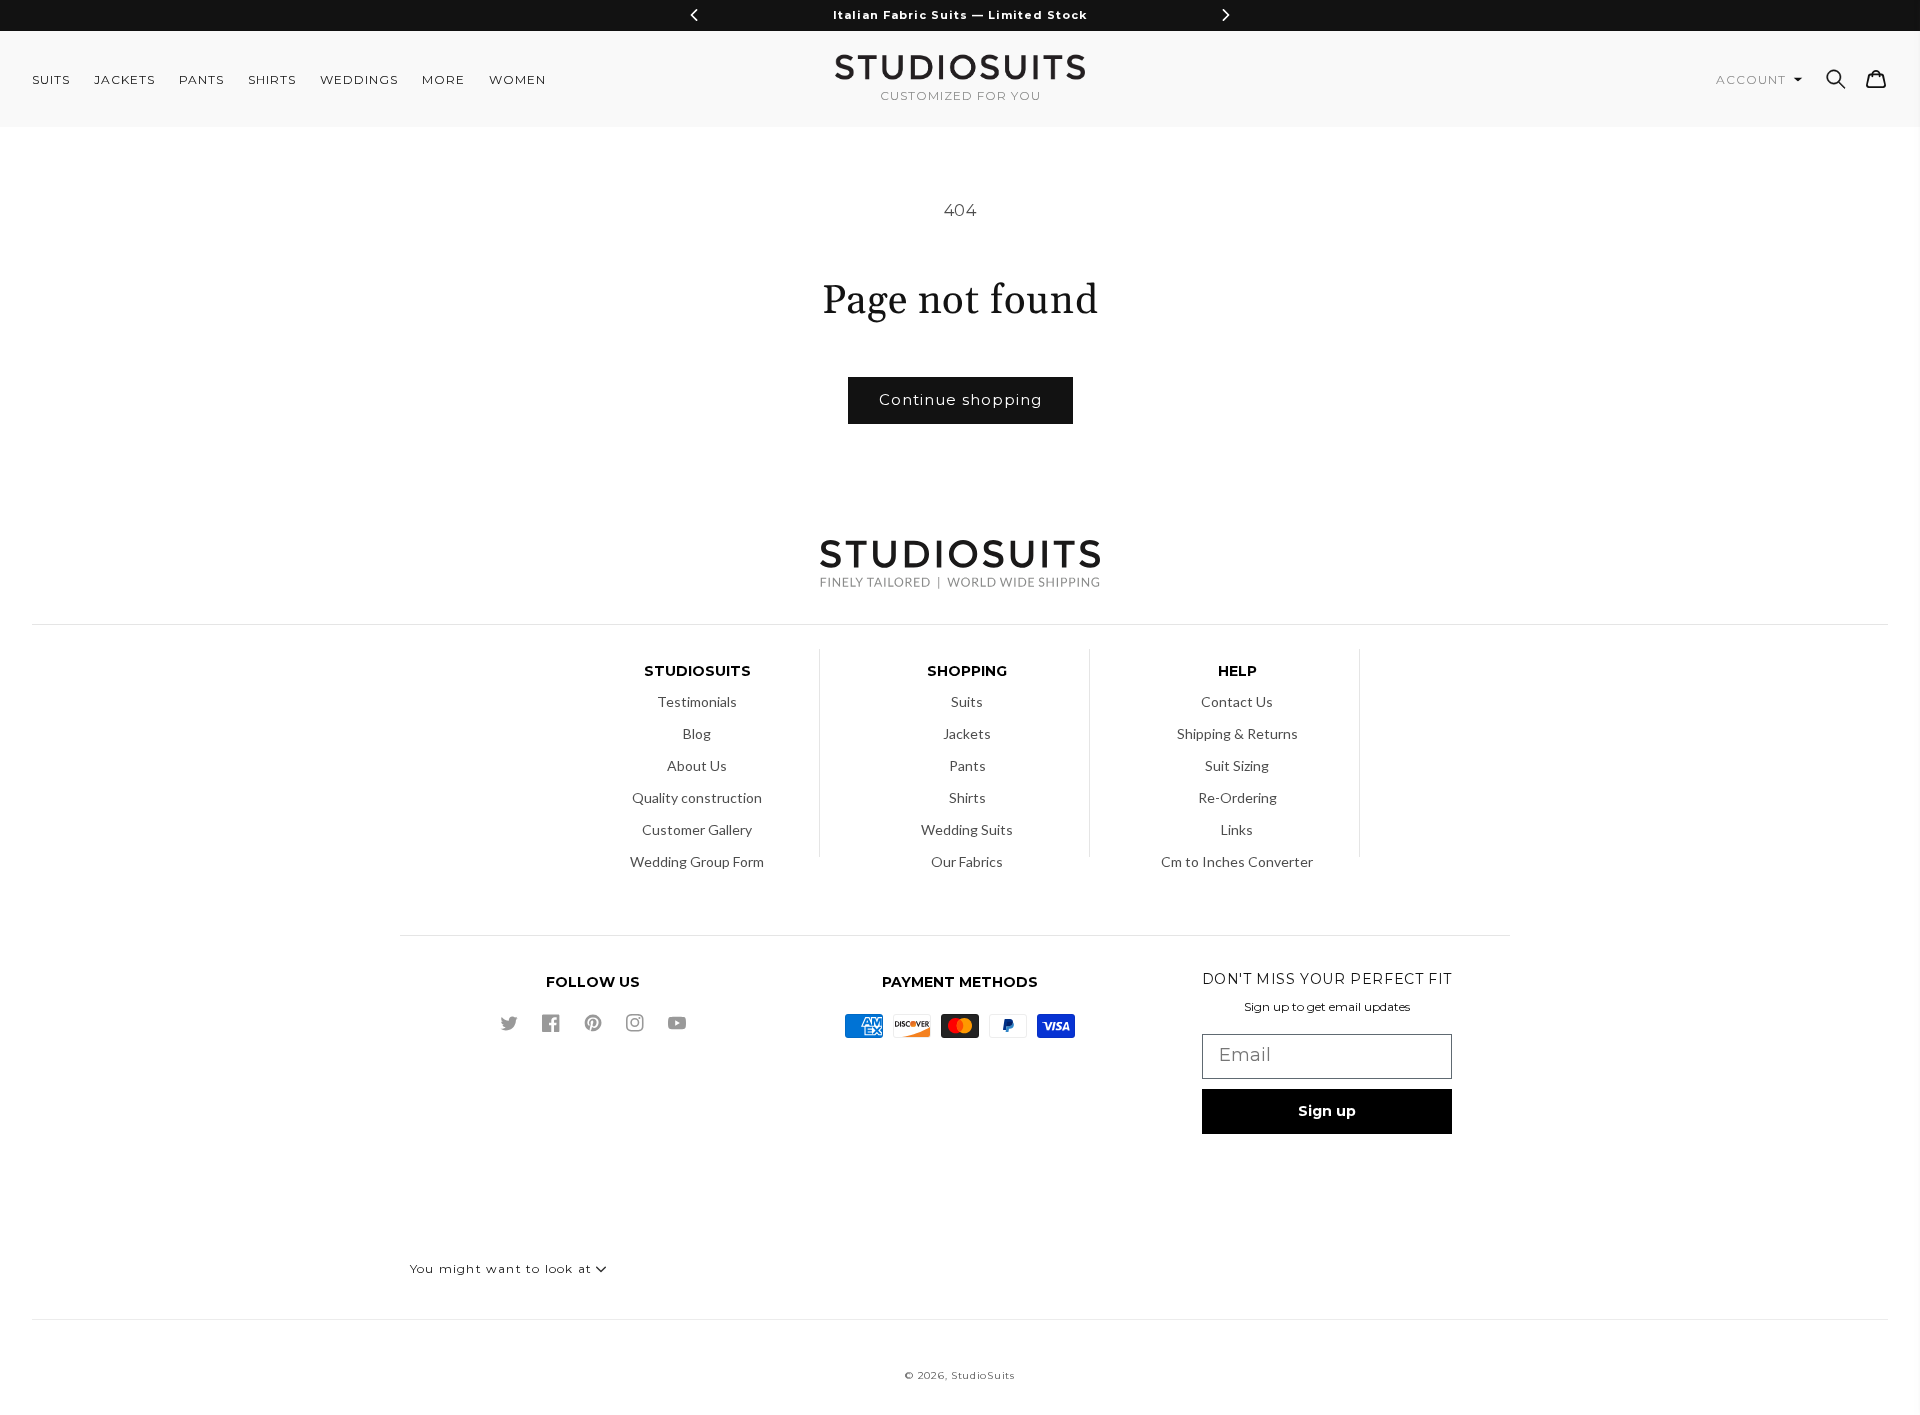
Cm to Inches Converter (1237, 861)
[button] (1836, 79)
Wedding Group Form (697, 861)
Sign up (1327, 1111)
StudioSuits (983, 1375)
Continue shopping (960, 399)
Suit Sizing (1237, 765)
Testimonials (697, 701)
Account (1753, 79)
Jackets (967, 733)
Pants (967, 765)
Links (1237, 829)
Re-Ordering (1237, 797)
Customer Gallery (697, 829)
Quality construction (697, 797)
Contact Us (1237, 701)
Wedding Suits (967, 829)
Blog (697, 733)
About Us (697, 765)
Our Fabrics (967, 861)
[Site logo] (960, 566)
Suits (967, 701)
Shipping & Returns (1237, 733)
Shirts (967, 797)
